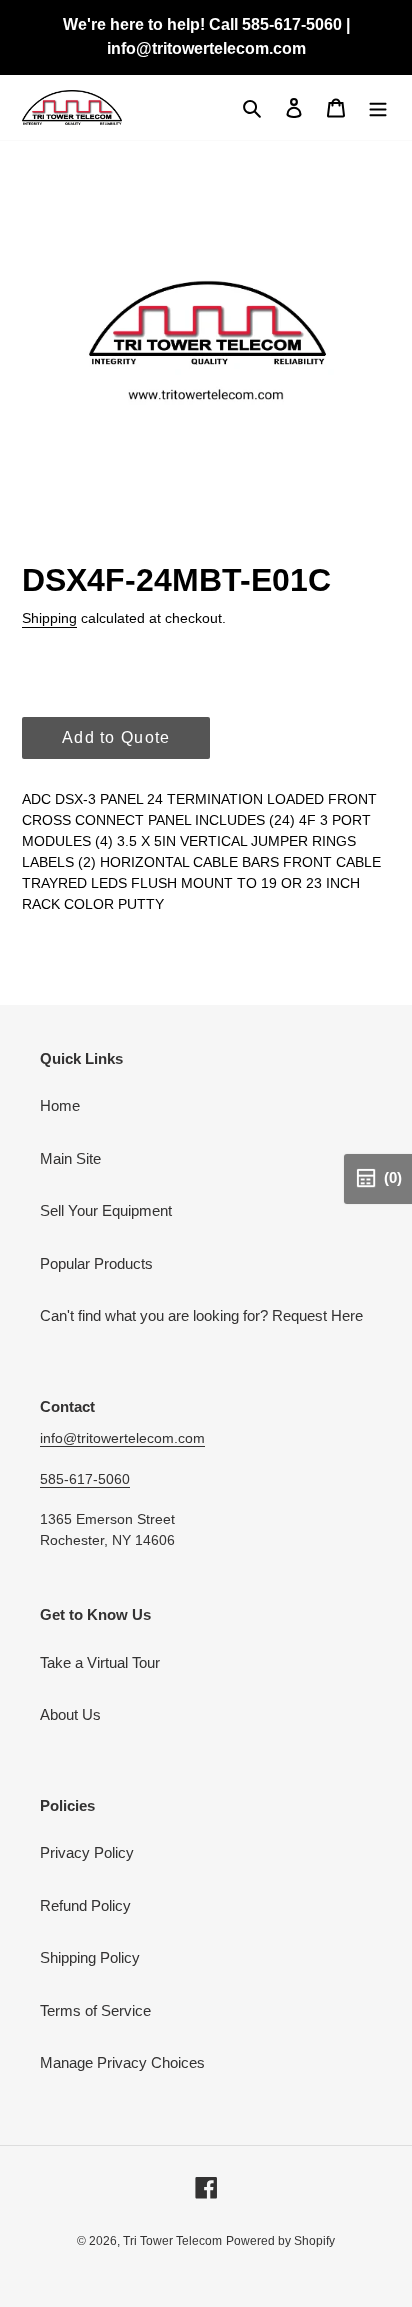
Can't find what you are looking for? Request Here (201, 1315)
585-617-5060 (85, 1479)
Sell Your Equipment (106, 1210)
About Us (70, 1714)
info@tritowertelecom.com (122, 1438)
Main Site (70, 1158)
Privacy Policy (87, 1852)
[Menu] (378, 107)
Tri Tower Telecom (172, 2241)
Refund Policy (85, 1905)
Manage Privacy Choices (122, 2062)
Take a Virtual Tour (100, 1662)
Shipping (49, 618)
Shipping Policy (90, 1957)
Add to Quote (116, 737)
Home (60, 1105)
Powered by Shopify (280, 2241)
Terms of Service (95, 2010)
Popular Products (96, 1263)
